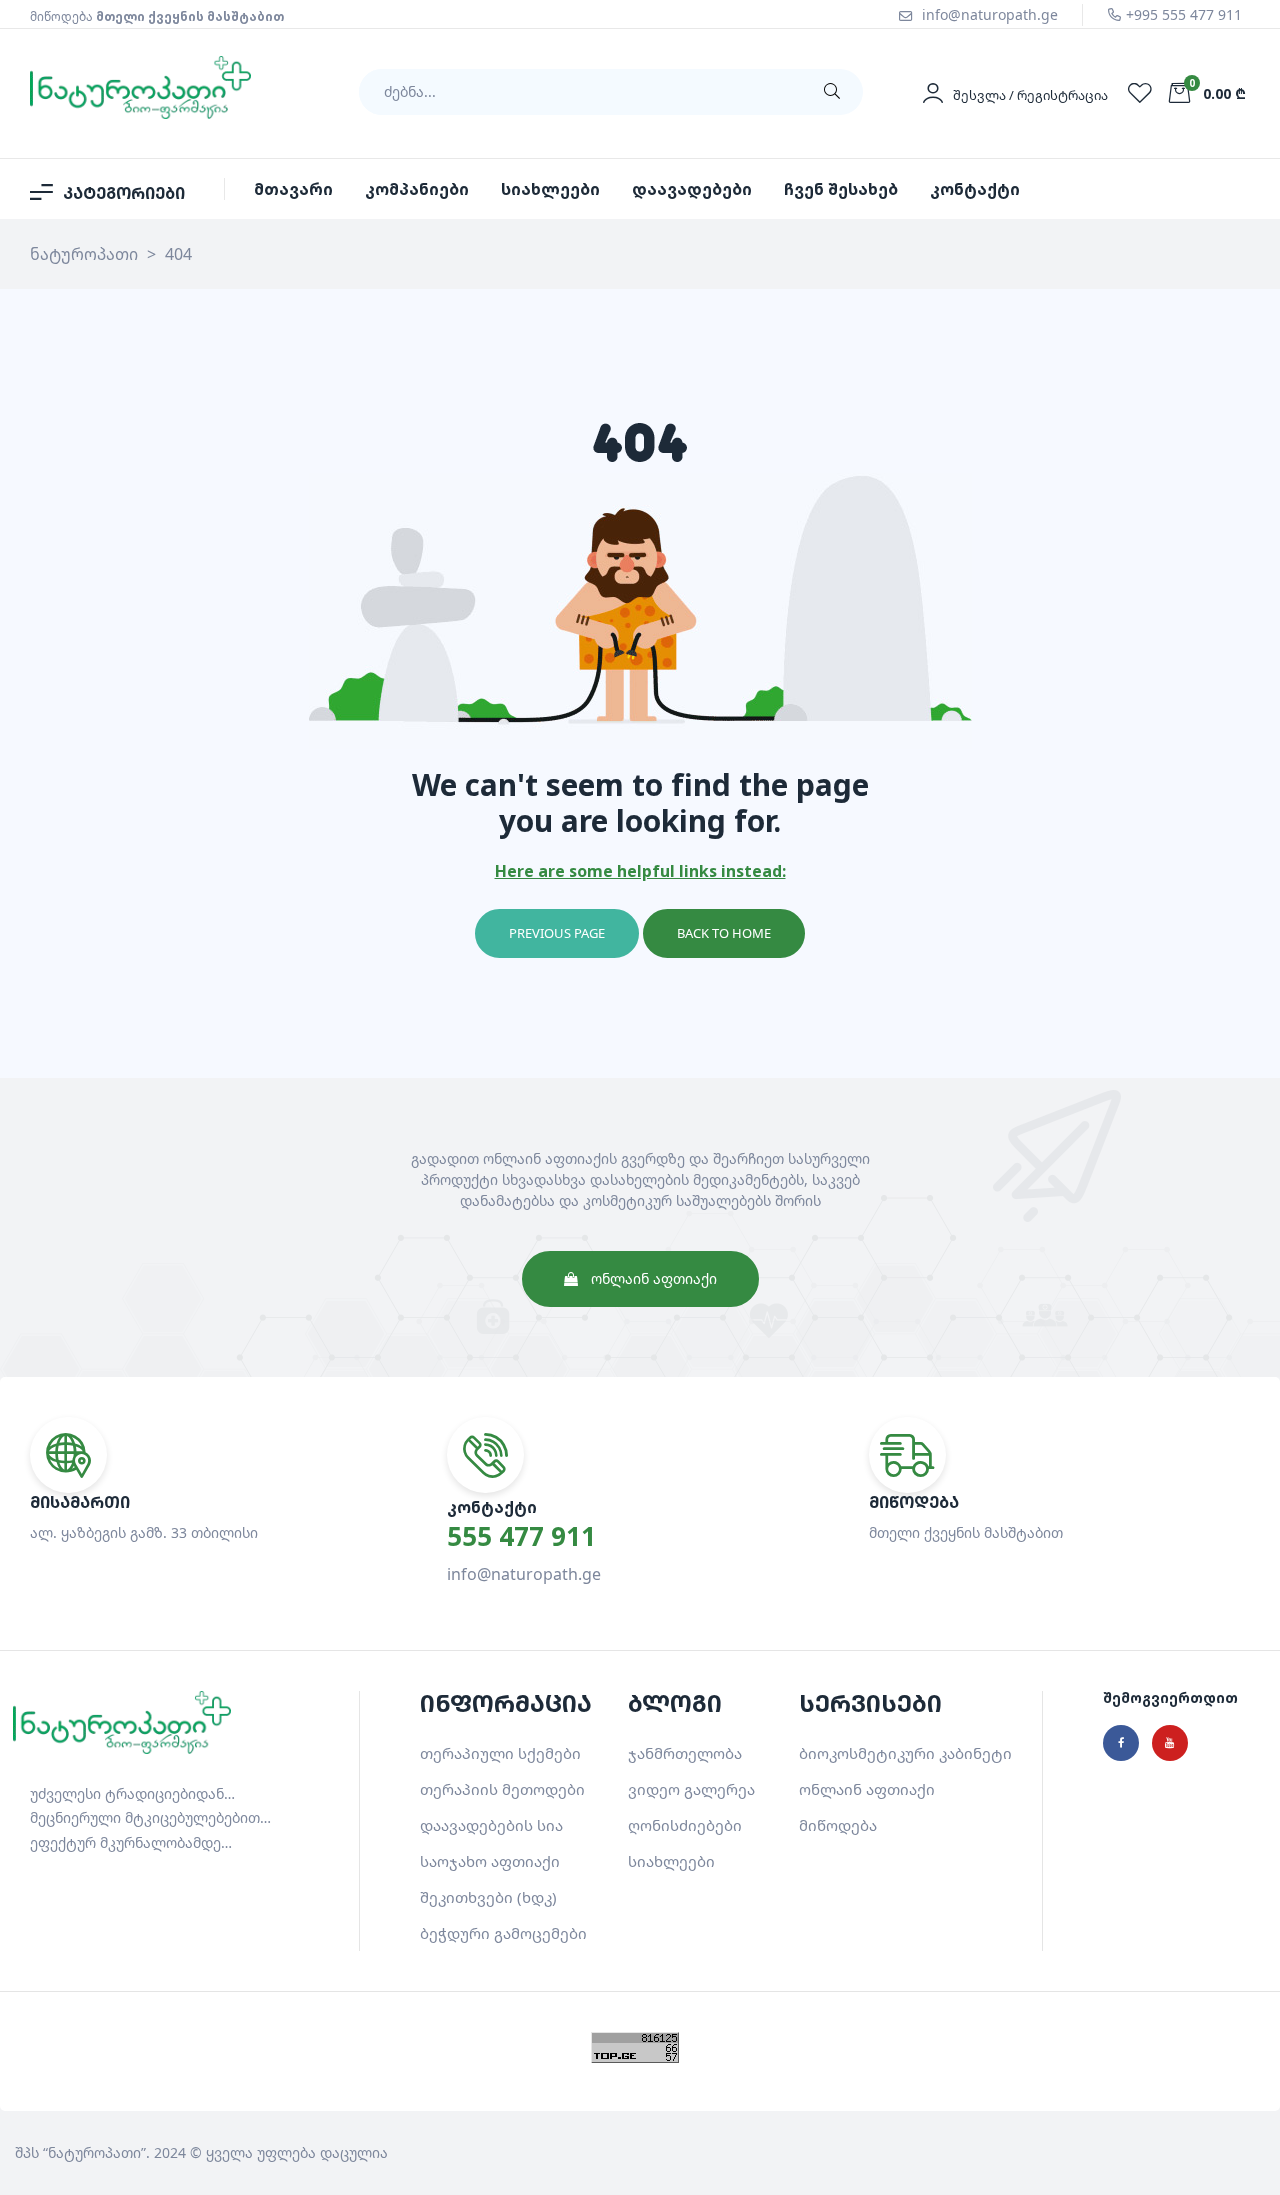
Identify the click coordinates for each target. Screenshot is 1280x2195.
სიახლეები (671, 1861)
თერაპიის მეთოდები (502, 1789)
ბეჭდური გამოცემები (503, 1933)
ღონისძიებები (685, 1825)
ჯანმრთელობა (685, 1753)
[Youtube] (1170, 1743)
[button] (640, 1279)
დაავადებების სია (491, 1825)
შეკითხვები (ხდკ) (488, 1897)
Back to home (724, 933)
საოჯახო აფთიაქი (490, 1861)
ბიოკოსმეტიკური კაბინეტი (905, 1753)
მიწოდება (838, 1825)
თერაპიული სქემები (500, 1753)
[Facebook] (1121, 1743)
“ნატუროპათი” (94, 2152)
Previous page (557, 933)
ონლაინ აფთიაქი (867, 1789)
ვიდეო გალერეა (691, 1789)
